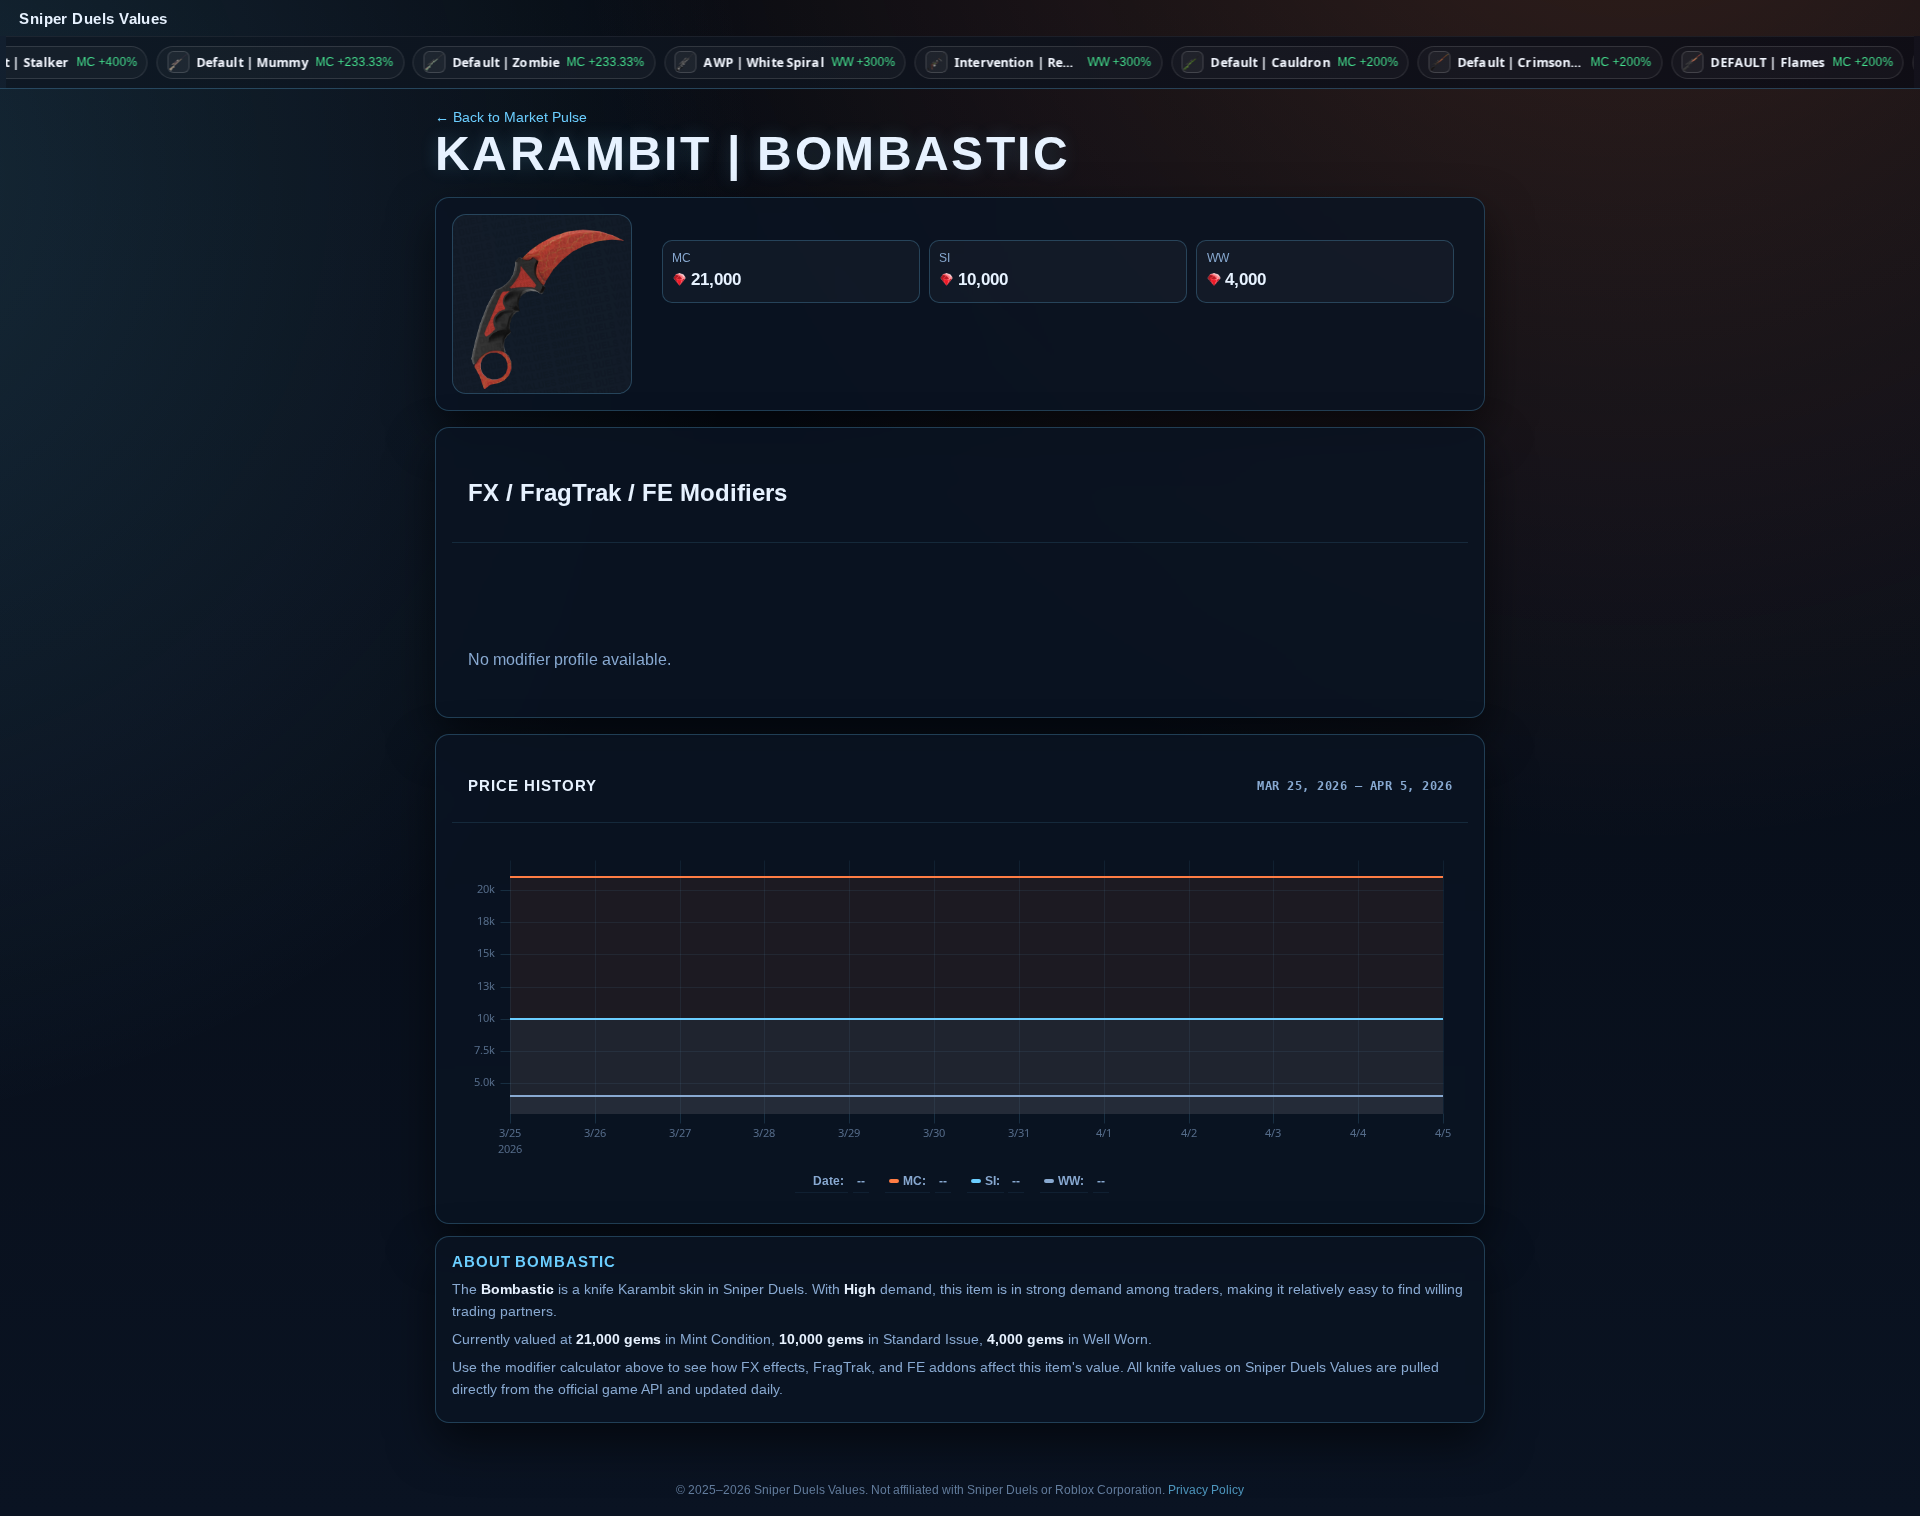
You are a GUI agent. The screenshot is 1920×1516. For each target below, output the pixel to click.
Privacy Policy (1206, 1490)
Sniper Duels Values (93, 18)
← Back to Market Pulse (511, 117)
